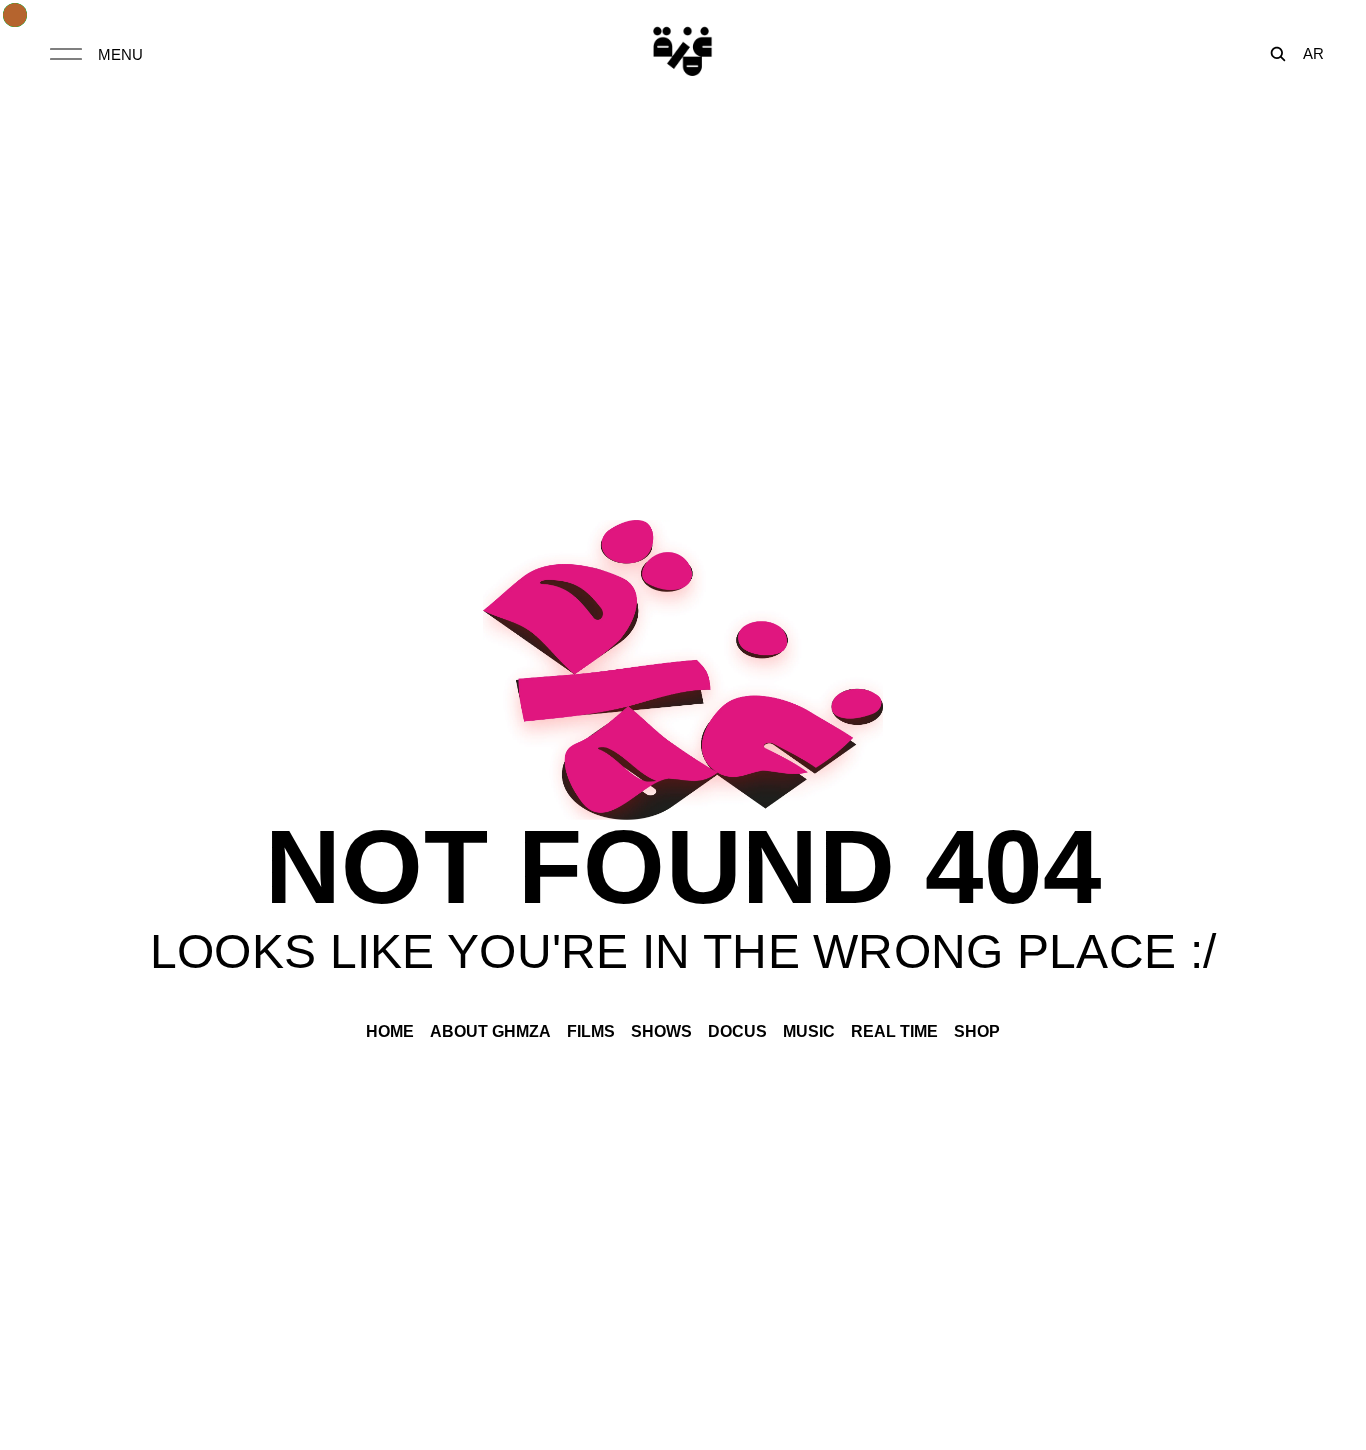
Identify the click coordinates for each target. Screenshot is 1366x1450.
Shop (977, 1031)
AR (1313, 53)
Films (591, 1031)
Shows (661, 1031)
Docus (737, 1031)
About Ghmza (490, 1031)
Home (390, 1031)
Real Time (894, 1031)
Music (809, 1031)
